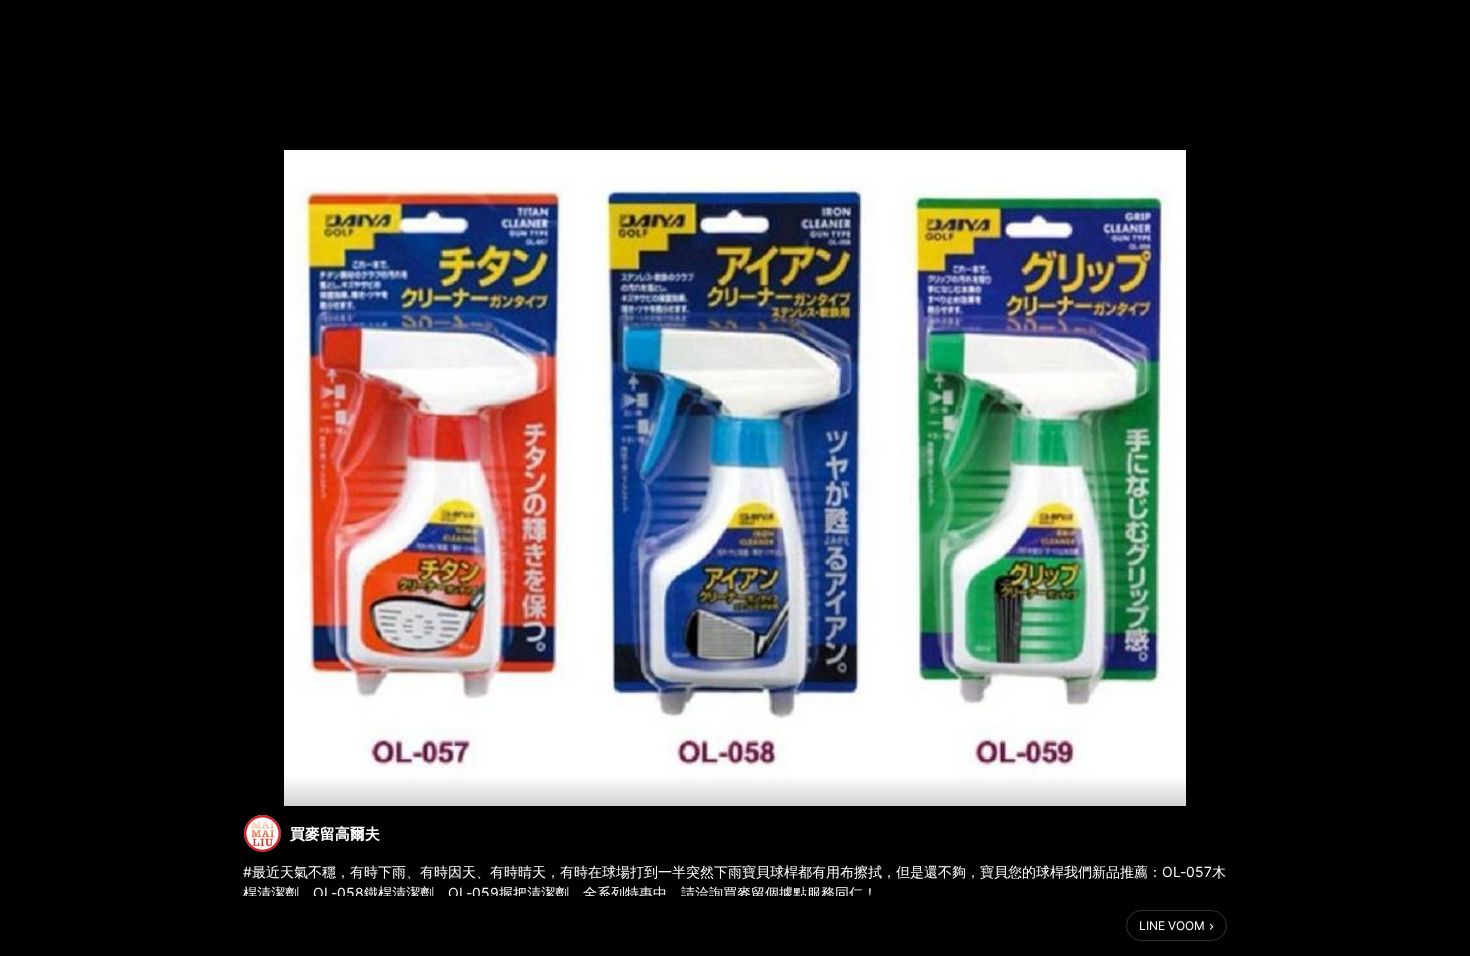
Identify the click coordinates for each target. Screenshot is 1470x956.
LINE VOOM (1172, 925)
